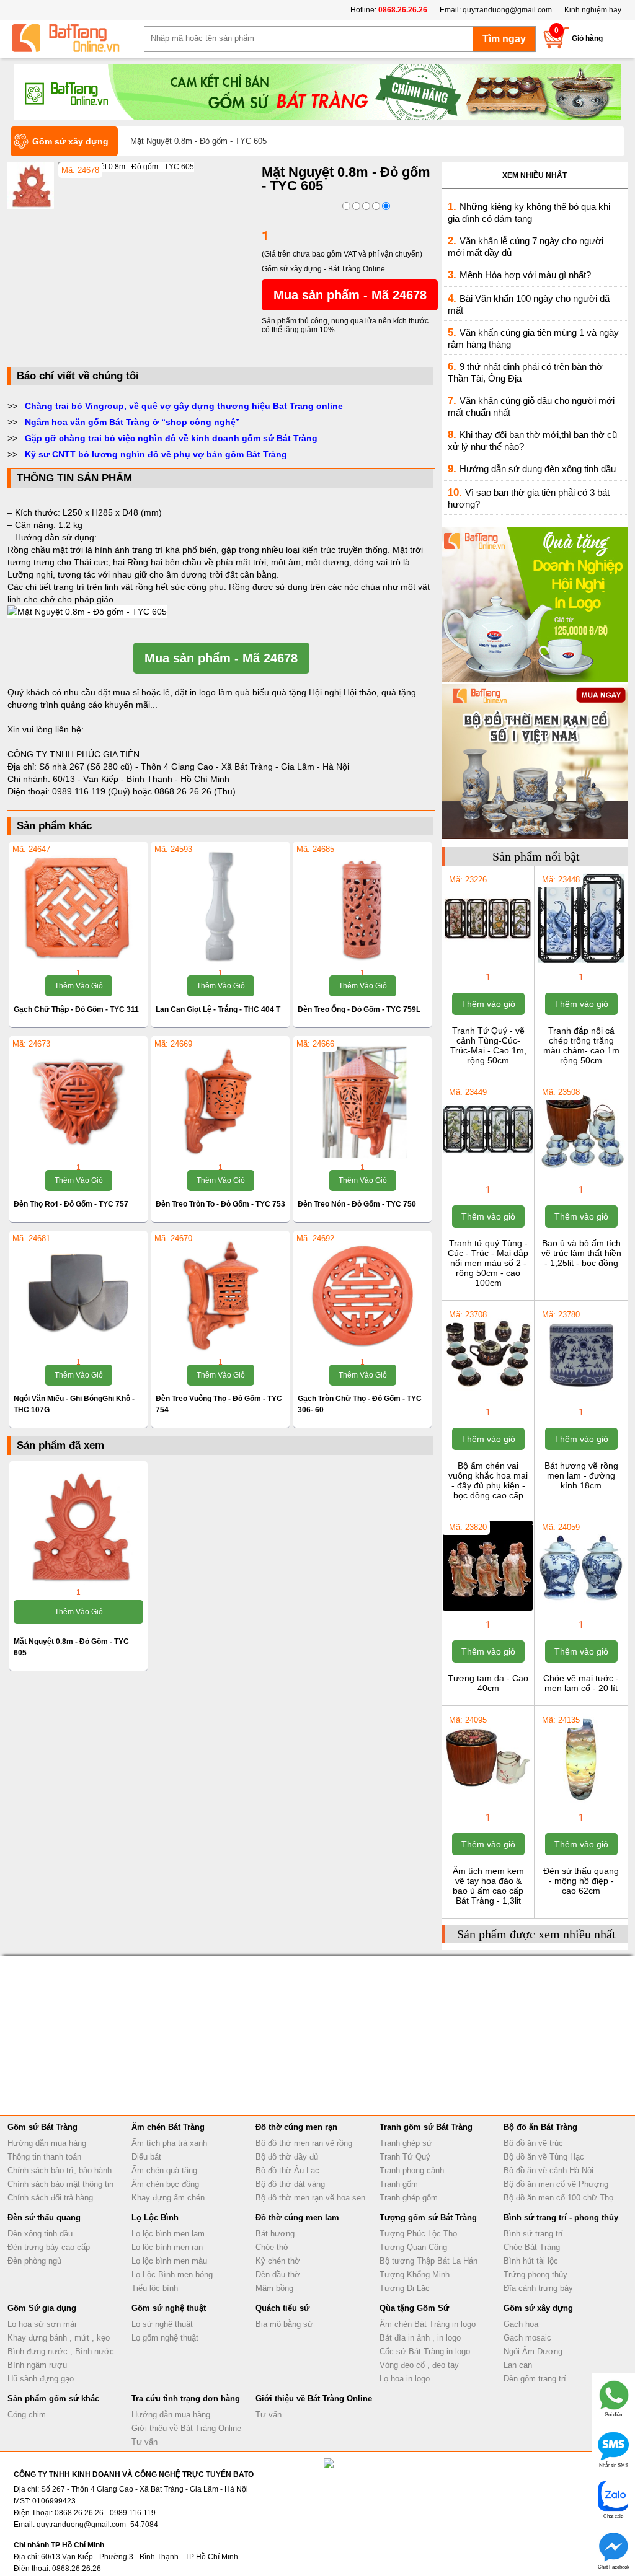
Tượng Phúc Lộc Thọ (418, 2234)
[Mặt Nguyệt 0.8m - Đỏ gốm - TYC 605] (126, 167)
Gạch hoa (521, 2324)
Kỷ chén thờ (278, 2261)
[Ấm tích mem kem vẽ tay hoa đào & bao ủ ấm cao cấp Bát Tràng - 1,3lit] (488, 1802)
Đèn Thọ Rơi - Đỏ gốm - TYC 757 (71, 1204)
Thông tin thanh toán (44, 2157)
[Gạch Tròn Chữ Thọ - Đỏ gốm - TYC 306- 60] (362, 1296)
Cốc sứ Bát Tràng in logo (425, 2351)
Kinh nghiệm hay (593, 10)
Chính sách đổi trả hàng (50, 2198)
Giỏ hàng (587, 38)
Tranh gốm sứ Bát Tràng (426, 2127)
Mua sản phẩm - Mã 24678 (350, 295)
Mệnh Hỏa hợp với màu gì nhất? (525, 275)
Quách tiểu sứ (282, 2308)
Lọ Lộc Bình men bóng (172, 2275)
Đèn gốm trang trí (535, 2379)
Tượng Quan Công (413, 2247)
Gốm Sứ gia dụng (42, 2308)
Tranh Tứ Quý (405, 2157)
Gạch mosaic (527, 2338)
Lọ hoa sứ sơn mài (42, 2324)
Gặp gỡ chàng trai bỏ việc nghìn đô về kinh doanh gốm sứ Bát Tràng (171, 438)
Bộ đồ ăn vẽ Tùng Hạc (544, 2157)
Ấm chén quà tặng (164, 2170)
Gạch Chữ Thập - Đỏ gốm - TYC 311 (76, 1009)
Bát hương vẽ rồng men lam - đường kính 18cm (581, 1475)
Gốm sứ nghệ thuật (169, 2308)
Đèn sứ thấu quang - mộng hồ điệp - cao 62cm (581, 1881)
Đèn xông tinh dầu (40, 2234)
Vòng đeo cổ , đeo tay (419, 2365)
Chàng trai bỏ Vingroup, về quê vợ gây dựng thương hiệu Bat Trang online (184, 406)
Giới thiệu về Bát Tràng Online (186, 2428)
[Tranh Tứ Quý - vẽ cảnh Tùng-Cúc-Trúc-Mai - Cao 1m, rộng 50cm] (488, 962)
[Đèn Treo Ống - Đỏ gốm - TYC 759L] (362, 907)
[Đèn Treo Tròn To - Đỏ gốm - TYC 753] (220, 1101)
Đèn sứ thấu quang (44, 2218)
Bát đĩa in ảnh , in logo (420, 2338)
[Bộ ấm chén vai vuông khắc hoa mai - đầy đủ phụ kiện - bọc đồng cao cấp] (488, 1397)
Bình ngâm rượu (37, 2365)
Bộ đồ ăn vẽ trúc (533, 2143)
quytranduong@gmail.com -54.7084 (97, 2525)
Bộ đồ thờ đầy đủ (287, 2157)
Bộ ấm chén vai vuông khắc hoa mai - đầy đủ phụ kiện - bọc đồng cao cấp (488, 1480)
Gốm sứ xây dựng (538, 2308)
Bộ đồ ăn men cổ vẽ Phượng (556, 2184)
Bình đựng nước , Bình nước (61, 2351)
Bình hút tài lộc (531, 2261)
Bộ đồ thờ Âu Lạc (287, 2170)
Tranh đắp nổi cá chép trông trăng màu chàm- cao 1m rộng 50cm (581, 1045)
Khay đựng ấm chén (168, 2198)
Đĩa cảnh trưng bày (538, 2288)
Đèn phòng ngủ (34, 2261)
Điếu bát (146, 2157)
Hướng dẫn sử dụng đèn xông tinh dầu (538, 469)
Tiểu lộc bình (155, 2288)
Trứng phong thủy (535, 2275)
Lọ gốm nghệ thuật (165, 2338)
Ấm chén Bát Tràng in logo (428, 2324)
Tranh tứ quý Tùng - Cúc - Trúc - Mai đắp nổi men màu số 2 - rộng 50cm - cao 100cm (488, 1263)
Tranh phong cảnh (412, 2170)
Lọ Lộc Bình (155, 2218)
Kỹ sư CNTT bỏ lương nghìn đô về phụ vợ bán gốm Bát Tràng (156, 454)
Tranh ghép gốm (409, 2198)
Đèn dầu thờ (278, 2275)
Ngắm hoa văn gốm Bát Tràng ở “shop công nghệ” (132, 422)
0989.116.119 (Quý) (92, 791)
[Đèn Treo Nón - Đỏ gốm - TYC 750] (362, 1101)
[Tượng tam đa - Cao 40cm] (488, 1609)
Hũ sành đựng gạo (41, 2379)
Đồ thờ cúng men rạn (296, 2127)
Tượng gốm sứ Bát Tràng (428, 2218)
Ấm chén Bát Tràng (168, 2127)
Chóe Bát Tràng (532, 2247)
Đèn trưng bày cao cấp (49, 2247)
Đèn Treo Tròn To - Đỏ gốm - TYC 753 (220, 1204)
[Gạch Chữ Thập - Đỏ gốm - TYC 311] (78, 907)
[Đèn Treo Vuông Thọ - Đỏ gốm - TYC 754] (220, 1296)
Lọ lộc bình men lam (168, 2234)
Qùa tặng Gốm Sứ (414, 2308)
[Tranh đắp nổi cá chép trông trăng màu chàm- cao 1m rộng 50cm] (581, 962)
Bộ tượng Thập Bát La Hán (429, 2261)
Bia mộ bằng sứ (284, 2324)
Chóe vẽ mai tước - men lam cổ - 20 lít (581, 1683)
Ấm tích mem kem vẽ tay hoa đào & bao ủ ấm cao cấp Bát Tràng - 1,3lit (488, 1886)
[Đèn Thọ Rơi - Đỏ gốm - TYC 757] (78, 1101)
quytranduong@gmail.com (507, 10)
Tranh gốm (399, 2184)
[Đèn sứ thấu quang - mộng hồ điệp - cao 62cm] (581, 1802)
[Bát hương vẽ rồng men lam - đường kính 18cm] (581, 1397)
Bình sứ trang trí (533, 2234)
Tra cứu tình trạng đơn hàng (186, 2398)
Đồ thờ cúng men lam (297, 2218)
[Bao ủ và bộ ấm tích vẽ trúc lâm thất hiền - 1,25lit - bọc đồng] (581, 1174)
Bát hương (275, 2234)
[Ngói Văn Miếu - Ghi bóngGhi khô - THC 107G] (78, 1296)
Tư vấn (144, 2442)
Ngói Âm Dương (533, 2351)
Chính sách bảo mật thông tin (60, 2184)
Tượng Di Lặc (405, 2288)
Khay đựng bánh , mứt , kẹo (59, 2338)
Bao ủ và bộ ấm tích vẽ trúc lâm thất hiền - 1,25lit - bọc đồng (581, 1253)
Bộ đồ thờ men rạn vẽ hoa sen (310, 2198)
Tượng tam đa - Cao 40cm (488, 1683)
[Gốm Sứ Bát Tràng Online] (76, 38)
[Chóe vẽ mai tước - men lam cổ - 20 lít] (581, 1609)
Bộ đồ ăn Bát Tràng (540, 2127)
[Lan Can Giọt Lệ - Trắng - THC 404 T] (220, 907)
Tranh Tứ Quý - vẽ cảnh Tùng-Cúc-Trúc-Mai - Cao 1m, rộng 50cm (488, 1045)
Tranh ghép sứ (406, 2143)
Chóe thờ (272, 2247)
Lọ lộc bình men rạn (167, 2247)
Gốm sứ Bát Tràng (42, 2127)
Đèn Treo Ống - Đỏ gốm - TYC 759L (359, 1009)
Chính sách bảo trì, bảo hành (60, 2170)
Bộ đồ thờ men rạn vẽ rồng (304, 2143)
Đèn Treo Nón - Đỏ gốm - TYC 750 (357, 1204)
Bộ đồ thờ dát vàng (290, 2184)
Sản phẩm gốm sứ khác (53, 2398)
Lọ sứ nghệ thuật (162, 2324)
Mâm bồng (274, 2288)
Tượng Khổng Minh (415, 2275)
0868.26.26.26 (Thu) (195, 791)
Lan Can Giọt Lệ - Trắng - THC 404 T (218, 1009)
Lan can (518, 2365)
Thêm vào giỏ (79, 986)
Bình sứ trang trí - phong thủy (561, 2218)
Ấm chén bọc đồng (165, 2184)
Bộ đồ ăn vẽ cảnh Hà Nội (548, 2170)
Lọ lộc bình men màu (169, 2261)
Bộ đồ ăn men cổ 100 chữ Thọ (558, 2198)
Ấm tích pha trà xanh (169, 2143)
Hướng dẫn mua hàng (47, 2143)
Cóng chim (27, 2415)
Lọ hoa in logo (405, 2379)
